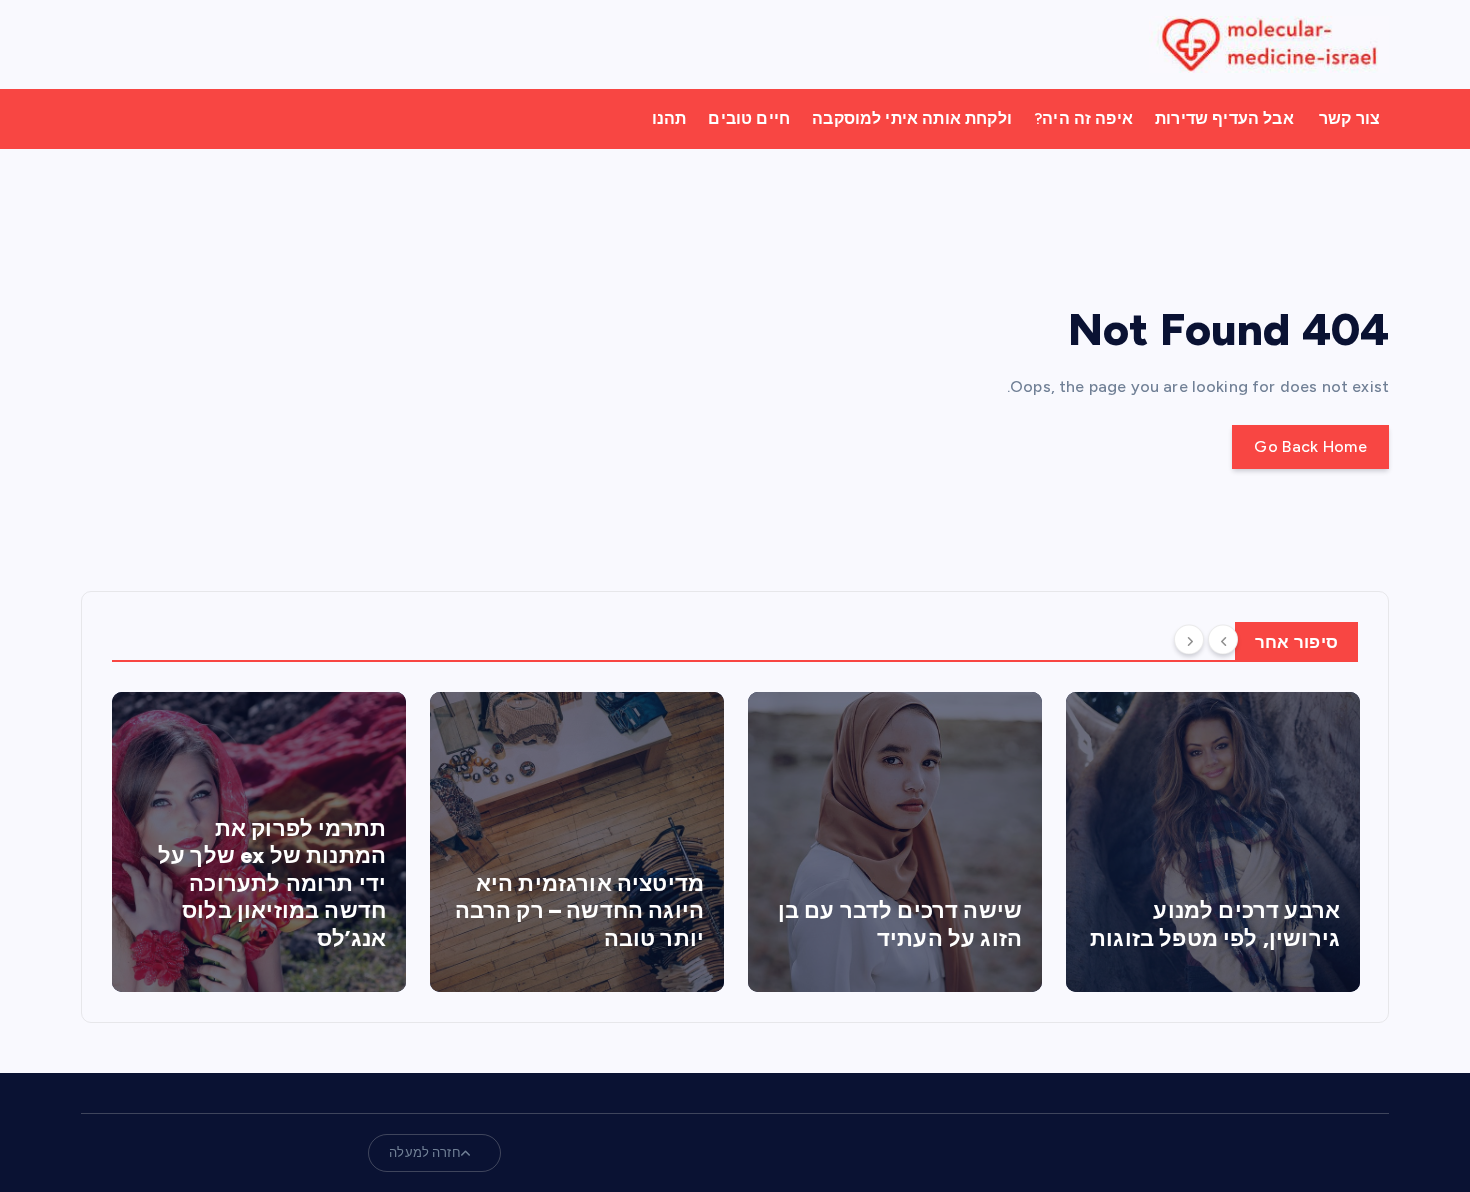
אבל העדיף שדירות (1224, 118)
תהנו (669, 118)
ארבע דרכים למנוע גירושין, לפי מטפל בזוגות (1215, 924)
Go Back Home (1310, 446)
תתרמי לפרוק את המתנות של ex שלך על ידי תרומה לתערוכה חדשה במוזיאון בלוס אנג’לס (272, 883)
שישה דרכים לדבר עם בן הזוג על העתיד (900, 924)
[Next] (1189, 640)
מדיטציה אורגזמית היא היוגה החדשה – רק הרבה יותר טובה (579, 911)
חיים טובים (749, 118)
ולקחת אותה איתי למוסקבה (912, 118)
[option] (259, 842)
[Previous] (1223, 640)
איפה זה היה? (1083, 118)
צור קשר (1349, 118)
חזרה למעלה (425, 1152)
